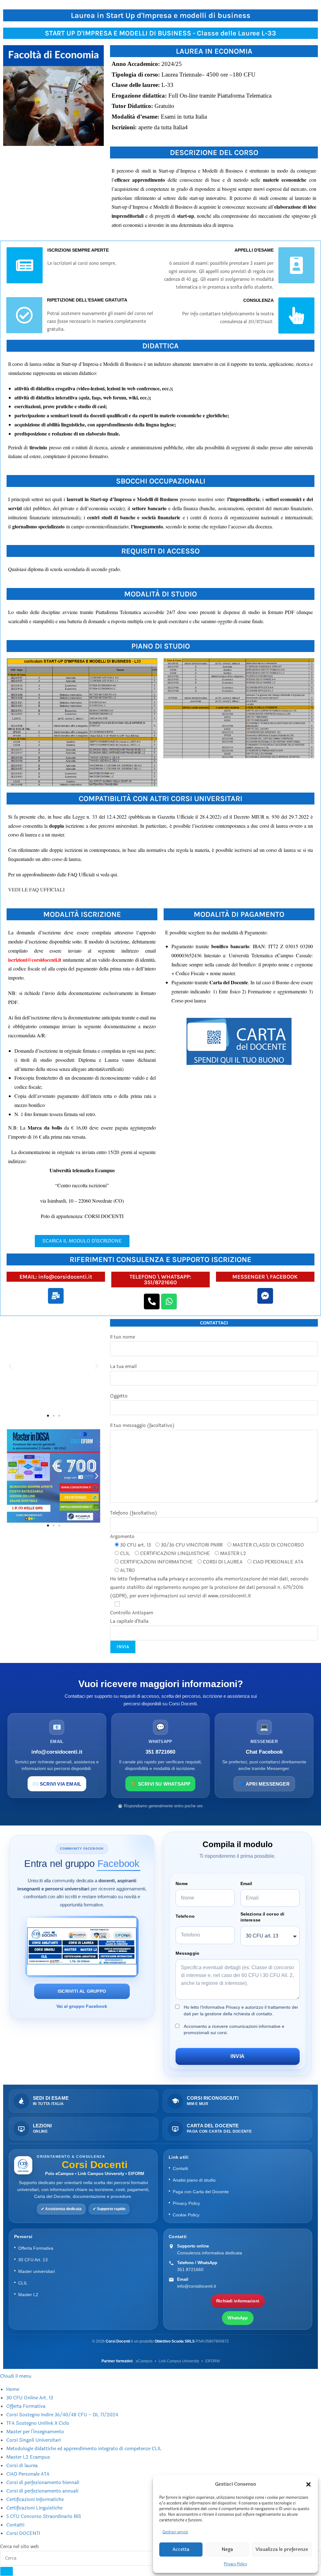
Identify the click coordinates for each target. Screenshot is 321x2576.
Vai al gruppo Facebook (82, 2006)
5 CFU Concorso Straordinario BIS (44, 2517)
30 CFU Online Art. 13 (30, 2398)
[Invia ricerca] (7, 2571)
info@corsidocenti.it (197, 2286)
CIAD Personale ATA (28, 2474)
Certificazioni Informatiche (35, 2500)
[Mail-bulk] (56, 1296)
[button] (308, 2484)
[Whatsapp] (169, 1301)
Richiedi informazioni (238, 2301)
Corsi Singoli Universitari (34, 2440)
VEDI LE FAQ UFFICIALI (36, 889)
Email (246, 1884)
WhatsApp (238, 2318)
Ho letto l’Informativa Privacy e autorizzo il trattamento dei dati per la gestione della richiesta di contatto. (241, 2010)
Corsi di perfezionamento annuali (42, 2491)
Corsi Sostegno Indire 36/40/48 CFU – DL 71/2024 (62, 2415)
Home (13, 2389)
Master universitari (37, 2271)
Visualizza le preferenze (282, 2549)
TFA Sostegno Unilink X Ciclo (38, 2423)
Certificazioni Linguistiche (34, 2508)
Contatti (180, 2168)
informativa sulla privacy (158, 1579)
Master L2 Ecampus (28, 2457)
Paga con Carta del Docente (201, 2192)
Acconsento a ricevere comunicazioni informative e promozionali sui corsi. (234, 2029)
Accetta (181, 2549)
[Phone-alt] (152, 1301)
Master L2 (28, 2295)
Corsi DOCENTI (23, 2533)
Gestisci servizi (175, 2532)
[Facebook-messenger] (265, 1296)
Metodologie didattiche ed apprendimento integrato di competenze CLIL (84, 2449)
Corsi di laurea (22, 2466)
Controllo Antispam (132, 1617)
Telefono (185, 1916)
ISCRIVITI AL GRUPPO (82, 1991)
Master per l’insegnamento (35, 2432)
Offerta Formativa (36, 2248)
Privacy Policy (235, 2564)
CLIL (23, 2283)
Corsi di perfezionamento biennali (43, 2483)
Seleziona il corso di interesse (262, 1917)
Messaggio (187, 1953)
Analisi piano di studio (194, 2180)
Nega (227, 2549)
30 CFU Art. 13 (33, 2260)
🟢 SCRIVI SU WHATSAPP (160, 1784)
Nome (182, 1884)
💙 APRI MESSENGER (264, 1784)
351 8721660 (190, 2269)
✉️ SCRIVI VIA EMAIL (57, 1784)
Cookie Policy (186, 2215)
